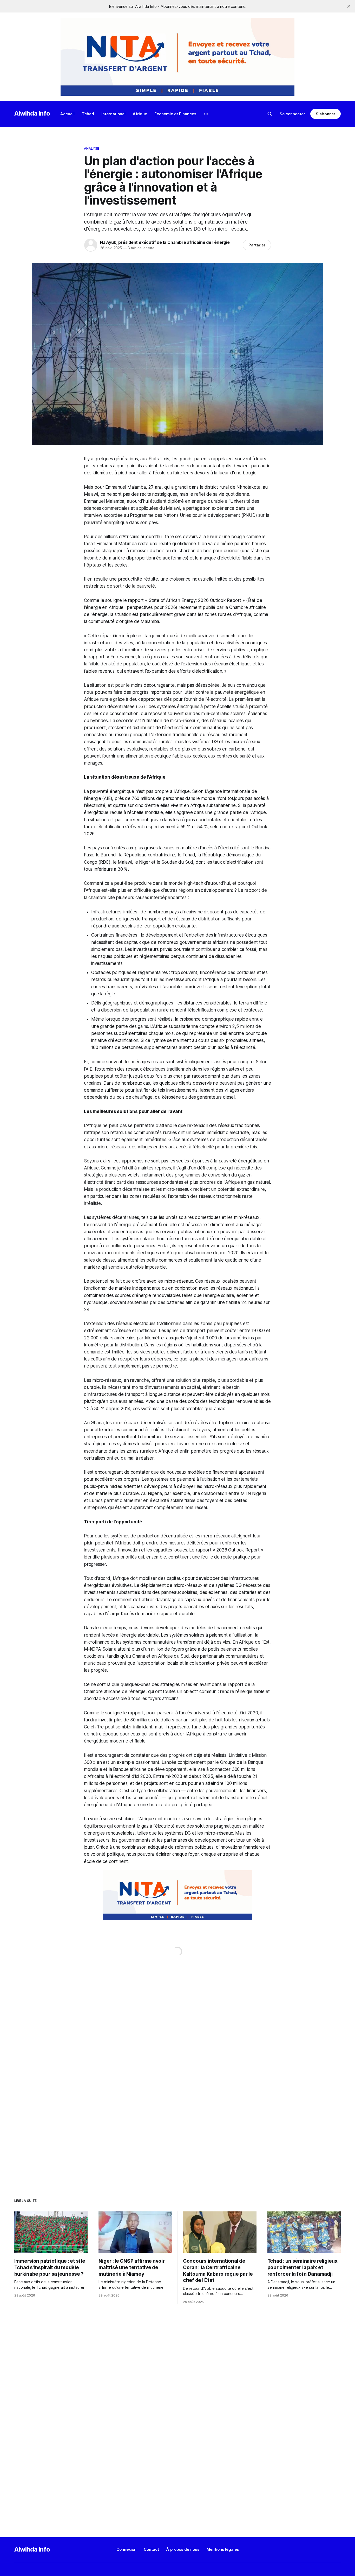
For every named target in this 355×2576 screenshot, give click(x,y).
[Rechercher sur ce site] (270, 114)
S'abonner (326, 114)
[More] (206, 114)
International (113, 114)
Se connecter (292, 114)
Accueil (67, 114)
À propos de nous (183, 2549)
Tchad (88, 114)
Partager (257, 245)
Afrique (140, 114)
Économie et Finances (175, 114)
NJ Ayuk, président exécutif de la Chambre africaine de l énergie (165, 242)
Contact (151, 2549)
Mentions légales (223, 2549)
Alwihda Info (32, 113)
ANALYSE (91, 148)
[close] (349, 6)
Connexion (126, 2549)
